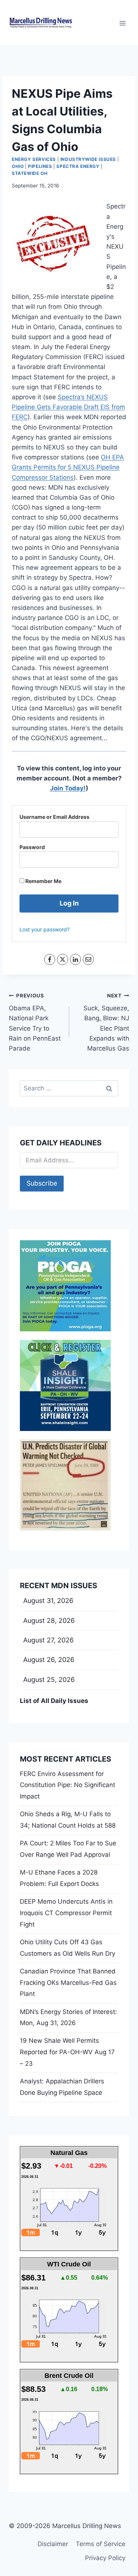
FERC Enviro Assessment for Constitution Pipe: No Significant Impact (68, 1785)
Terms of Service (101, 2544)
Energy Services (34, 159)
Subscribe (42, 1183)
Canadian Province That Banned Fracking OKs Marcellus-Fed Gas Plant (68, 1982)
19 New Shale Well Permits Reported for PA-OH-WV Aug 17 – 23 (67, 2052)
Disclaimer (53, 2544)
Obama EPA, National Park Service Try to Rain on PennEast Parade (35, 1022)
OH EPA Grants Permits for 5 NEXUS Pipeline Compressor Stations (68, 467)
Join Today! (68, 788)
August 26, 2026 (49, 1660)
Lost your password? (45, 929)
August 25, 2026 (49, 1680)
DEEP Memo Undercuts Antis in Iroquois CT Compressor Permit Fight (66, 1913)
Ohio (18, 166)
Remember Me (43, 881)
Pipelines (40, 166)
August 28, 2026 (49, 1620)
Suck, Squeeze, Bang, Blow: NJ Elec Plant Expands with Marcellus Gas (106, 1022)
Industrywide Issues (88, 159)
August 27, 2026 (48, 1640)
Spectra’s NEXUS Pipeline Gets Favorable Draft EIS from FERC (68, 407)
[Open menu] (122, 23)
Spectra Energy (78, 166)
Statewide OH (30, 173)
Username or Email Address (54, 817)
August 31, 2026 (48, 1601)
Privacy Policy (105, 2558)
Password (32, 847)
